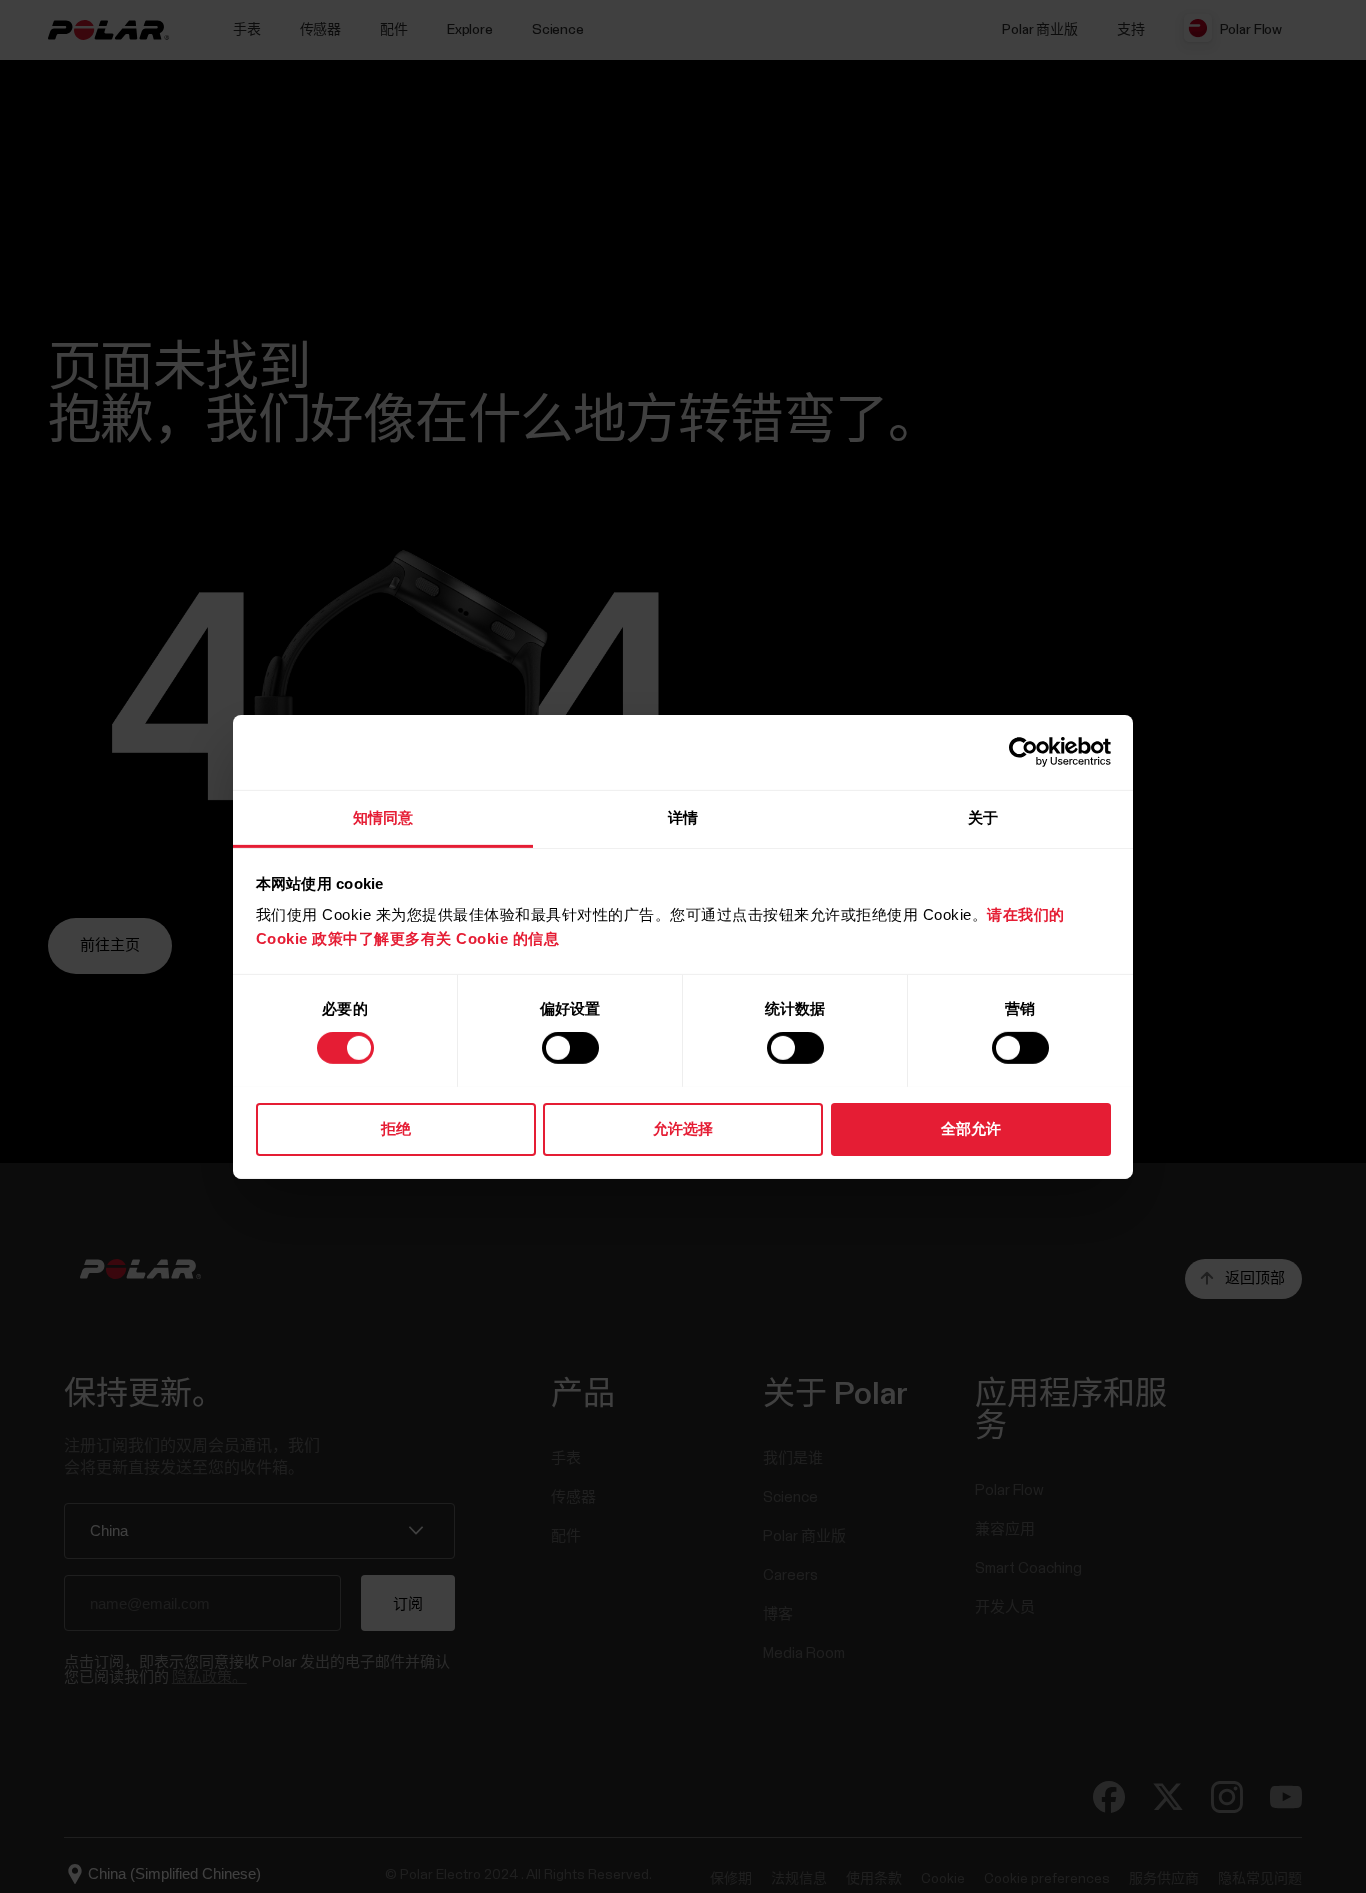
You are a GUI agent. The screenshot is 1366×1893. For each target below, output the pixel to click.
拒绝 (396, 1127)
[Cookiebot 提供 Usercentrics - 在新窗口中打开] (1023, 752)
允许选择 (683, 1127)
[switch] (570, 1048)
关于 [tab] (983, 816)
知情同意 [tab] (383, 816)
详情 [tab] (683, 816)
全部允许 (971, 1127)
